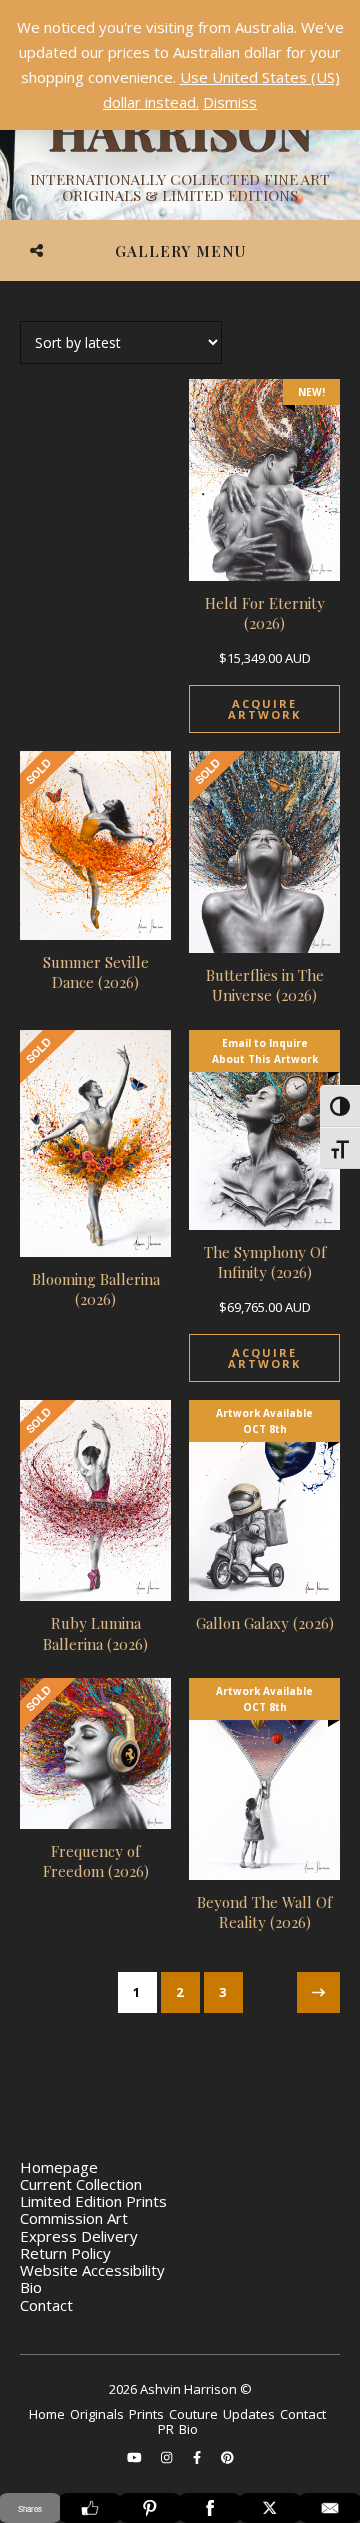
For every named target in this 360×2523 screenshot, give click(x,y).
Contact (46, 2305)
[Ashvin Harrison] (180, 130)
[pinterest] (227, 2458)
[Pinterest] (150, 2508)
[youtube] (136, 2458)
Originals (97, 2414)
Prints (146, 2414)
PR (166, 2429)
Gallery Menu (180, 251)
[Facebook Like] (90, 2508)
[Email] (330, 2508)
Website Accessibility (92, 2270)
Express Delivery (79, 2236)
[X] (270, 2508)
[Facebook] (210, 2508)
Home (47, 2414)
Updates (249, 2414)
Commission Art (74, 2218)
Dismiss (230, 102)
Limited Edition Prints (93, 2201)
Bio (31, 2287)
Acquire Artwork (264, 709)
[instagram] (168, 2458)
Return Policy (65, 2253)
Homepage (59, 2167)
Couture (193, 2414)
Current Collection (81, 2184)
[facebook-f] (198, 2458)
